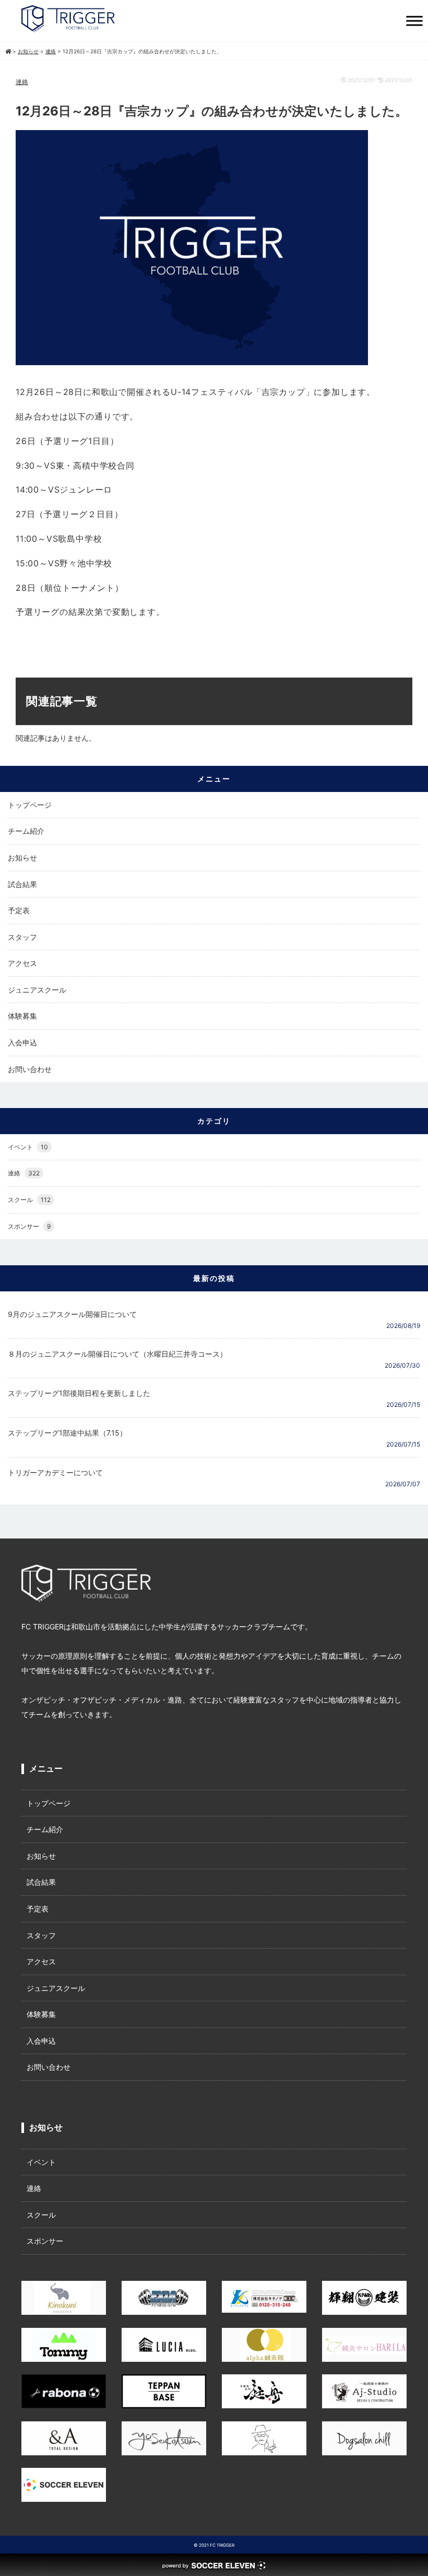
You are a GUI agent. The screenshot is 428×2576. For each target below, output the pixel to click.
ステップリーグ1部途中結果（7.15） (67, 1433)
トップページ (30, 805)
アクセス (22, 963)
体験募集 (22, 1016)
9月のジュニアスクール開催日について (72, 1314)
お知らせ (22, 858)
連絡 (22, 82)
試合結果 (22, 884)
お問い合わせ (30, 1069)
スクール (29, 1200)
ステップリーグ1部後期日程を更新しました (79, 1393)
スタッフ (22, 937)
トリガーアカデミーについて (55, 1472)
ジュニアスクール (37, 990)
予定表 (19, 910)
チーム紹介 (26, 831)
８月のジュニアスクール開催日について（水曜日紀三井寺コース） (117, 1354)
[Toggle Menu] (414, 21)
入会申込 (22, 1042)
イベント (28, 1147)
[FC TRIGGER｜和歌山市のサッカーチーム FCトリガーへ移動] (8, 51)
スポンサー (29, 1226)
